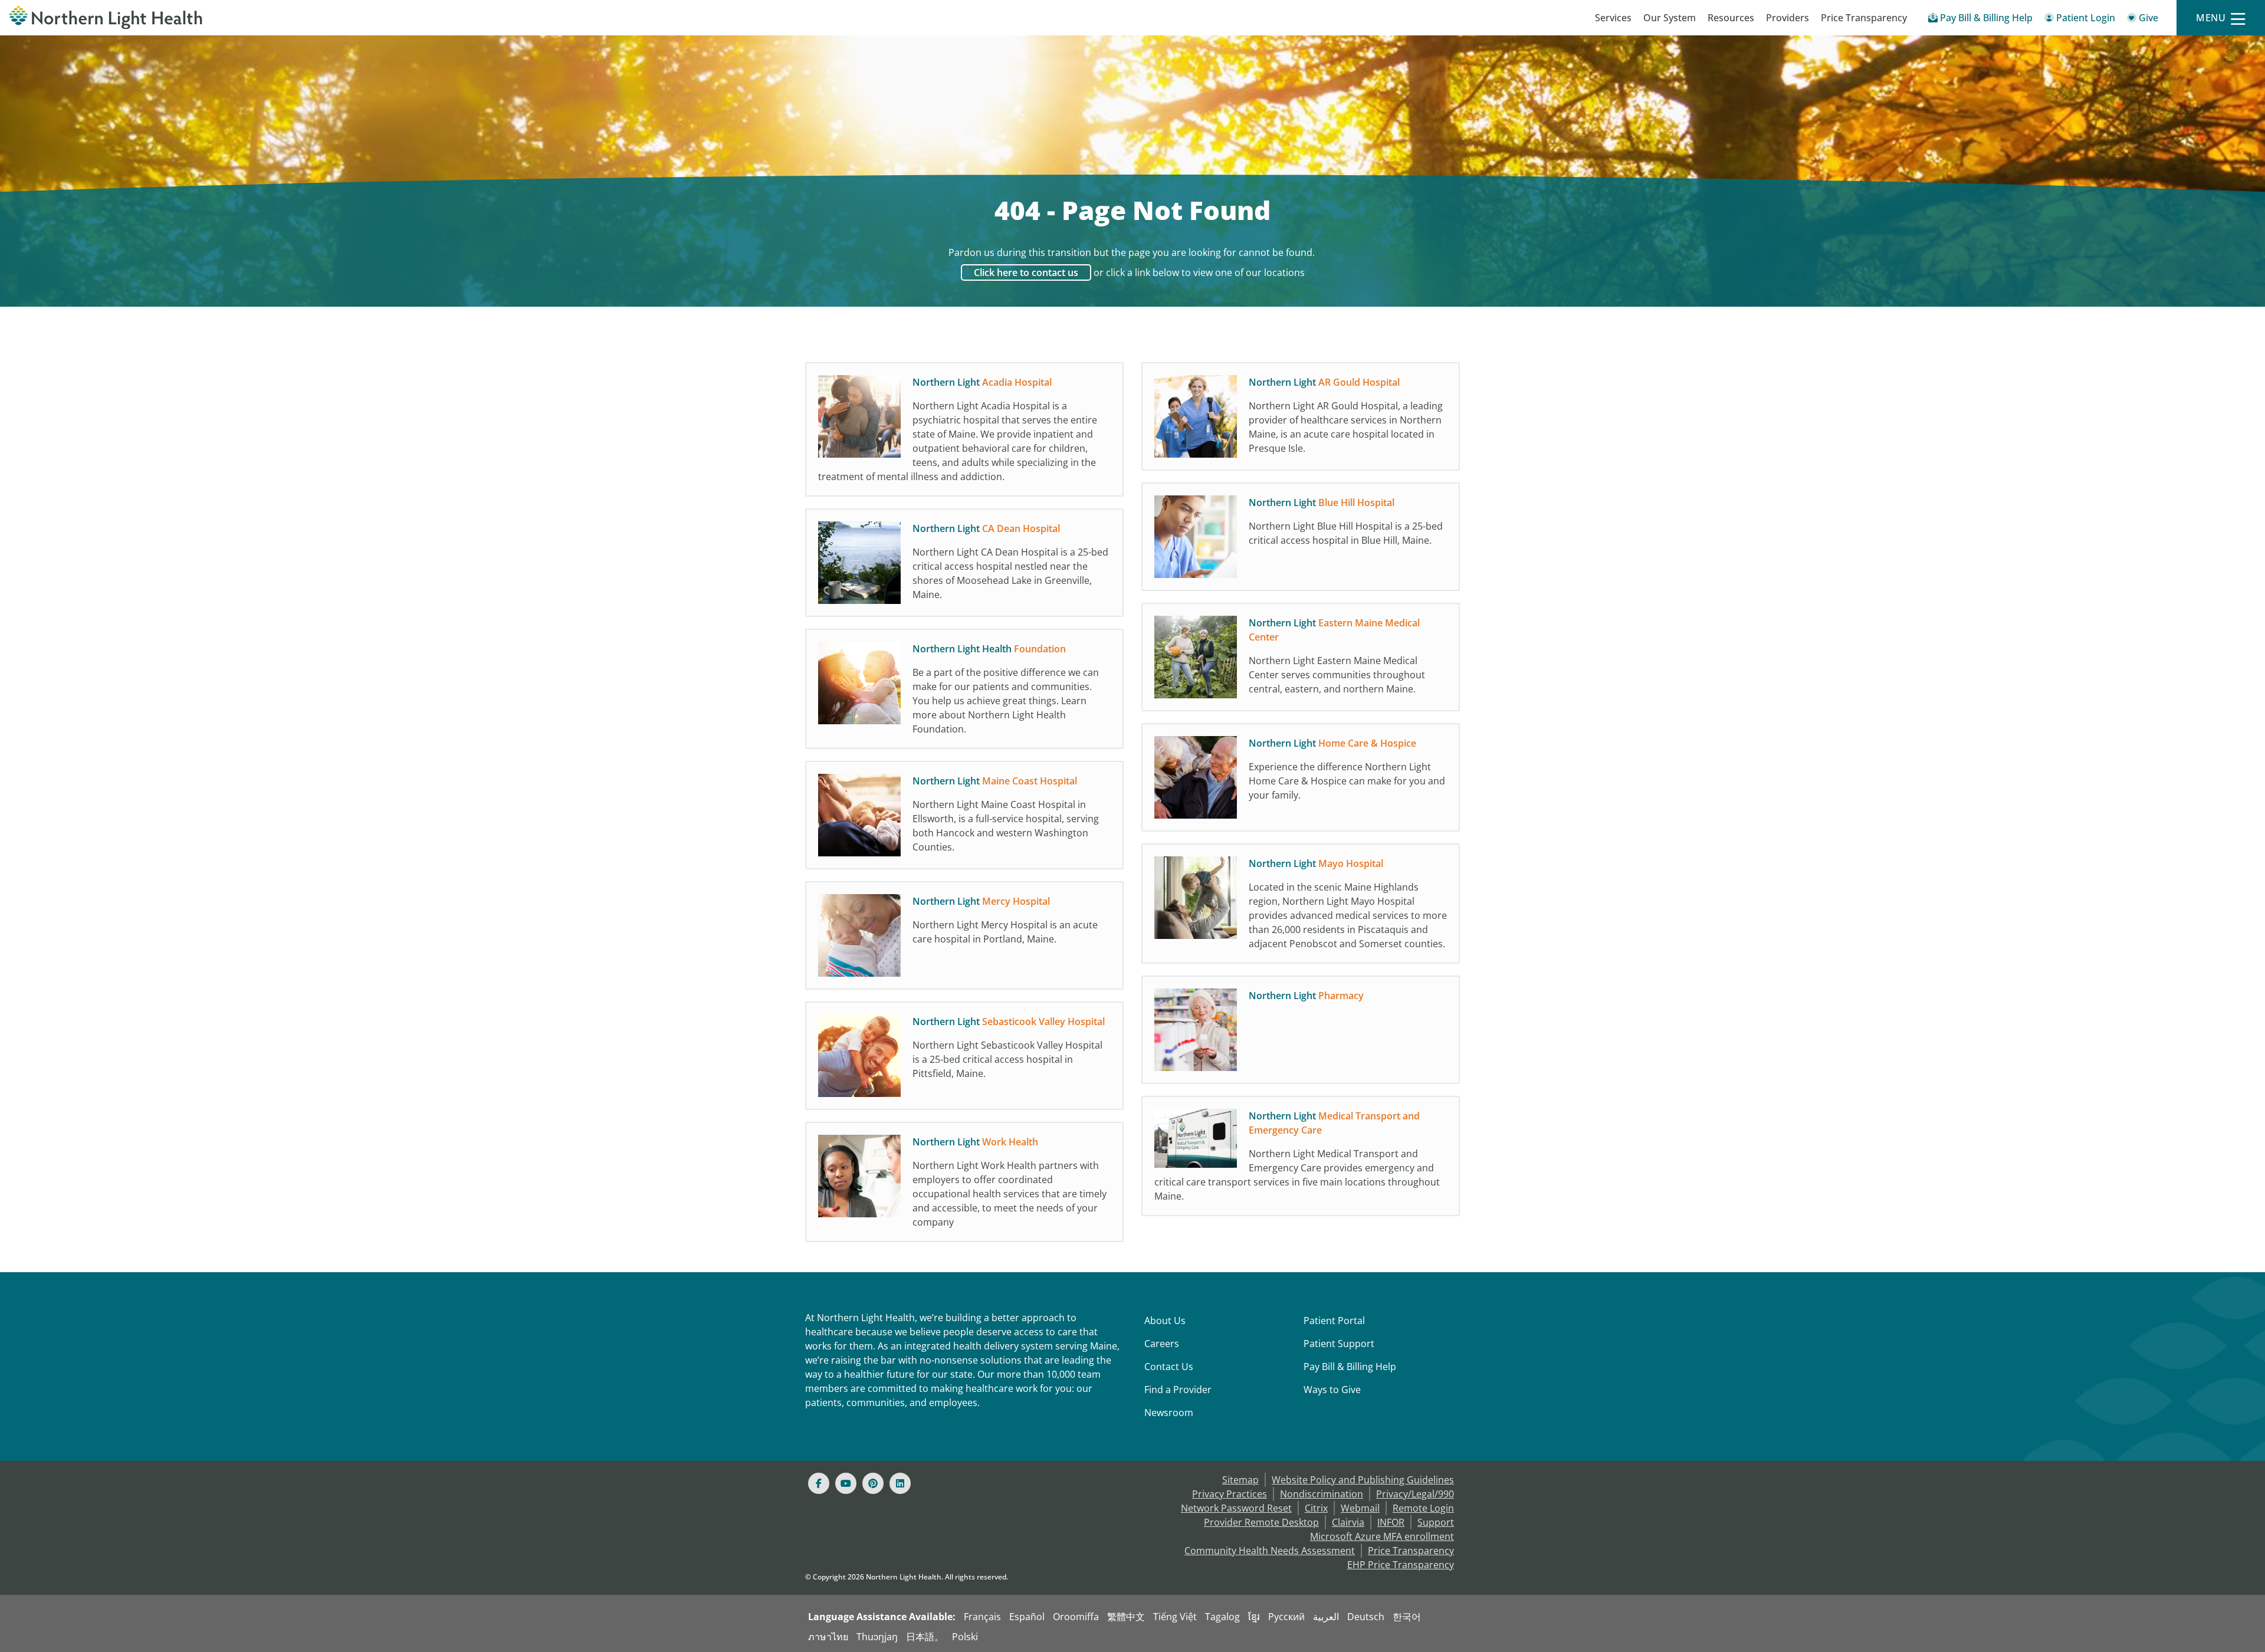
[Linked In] (900, 1483)
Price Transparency (1864, 18)
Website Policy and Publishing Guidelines (1363, 1480)
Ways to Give (1332, 1390)
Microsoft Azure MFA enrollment (1382, 1536)
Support (1436, 1522)
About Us (1165, 1321)
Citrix (1316, 1508)
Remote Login (1423, 1508)
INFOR (1391, 1522)
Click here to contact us (1026, 272)
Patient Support (1339, 1344)
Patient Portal (1334, 1321)
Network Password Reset (1236, 1508)
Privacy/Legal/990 (1415, 1494)
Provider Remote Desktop (1261, 1522)
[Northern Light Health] (283, 18)
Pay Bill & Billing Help (1350, 1367)
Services (1613, 18)
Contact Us (1169, 1367)
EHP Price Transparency (1401, 1565)
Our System (1670, 18)
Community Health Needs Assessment (1270, 1551)
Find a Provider (1178, 1390)
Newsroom (1169, 1413)
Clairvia (1348, 1522)
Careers (1162, 1344)
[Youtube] (846, 1483)
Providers (1788, 18)
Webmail (1360, 1508)
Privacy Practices (1230, 1494)
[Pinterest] (873, 1483)
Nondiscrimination (1322, 1494)
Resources (1731, 18)
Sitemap (1240, 1480)
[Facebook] (819, 1483)
